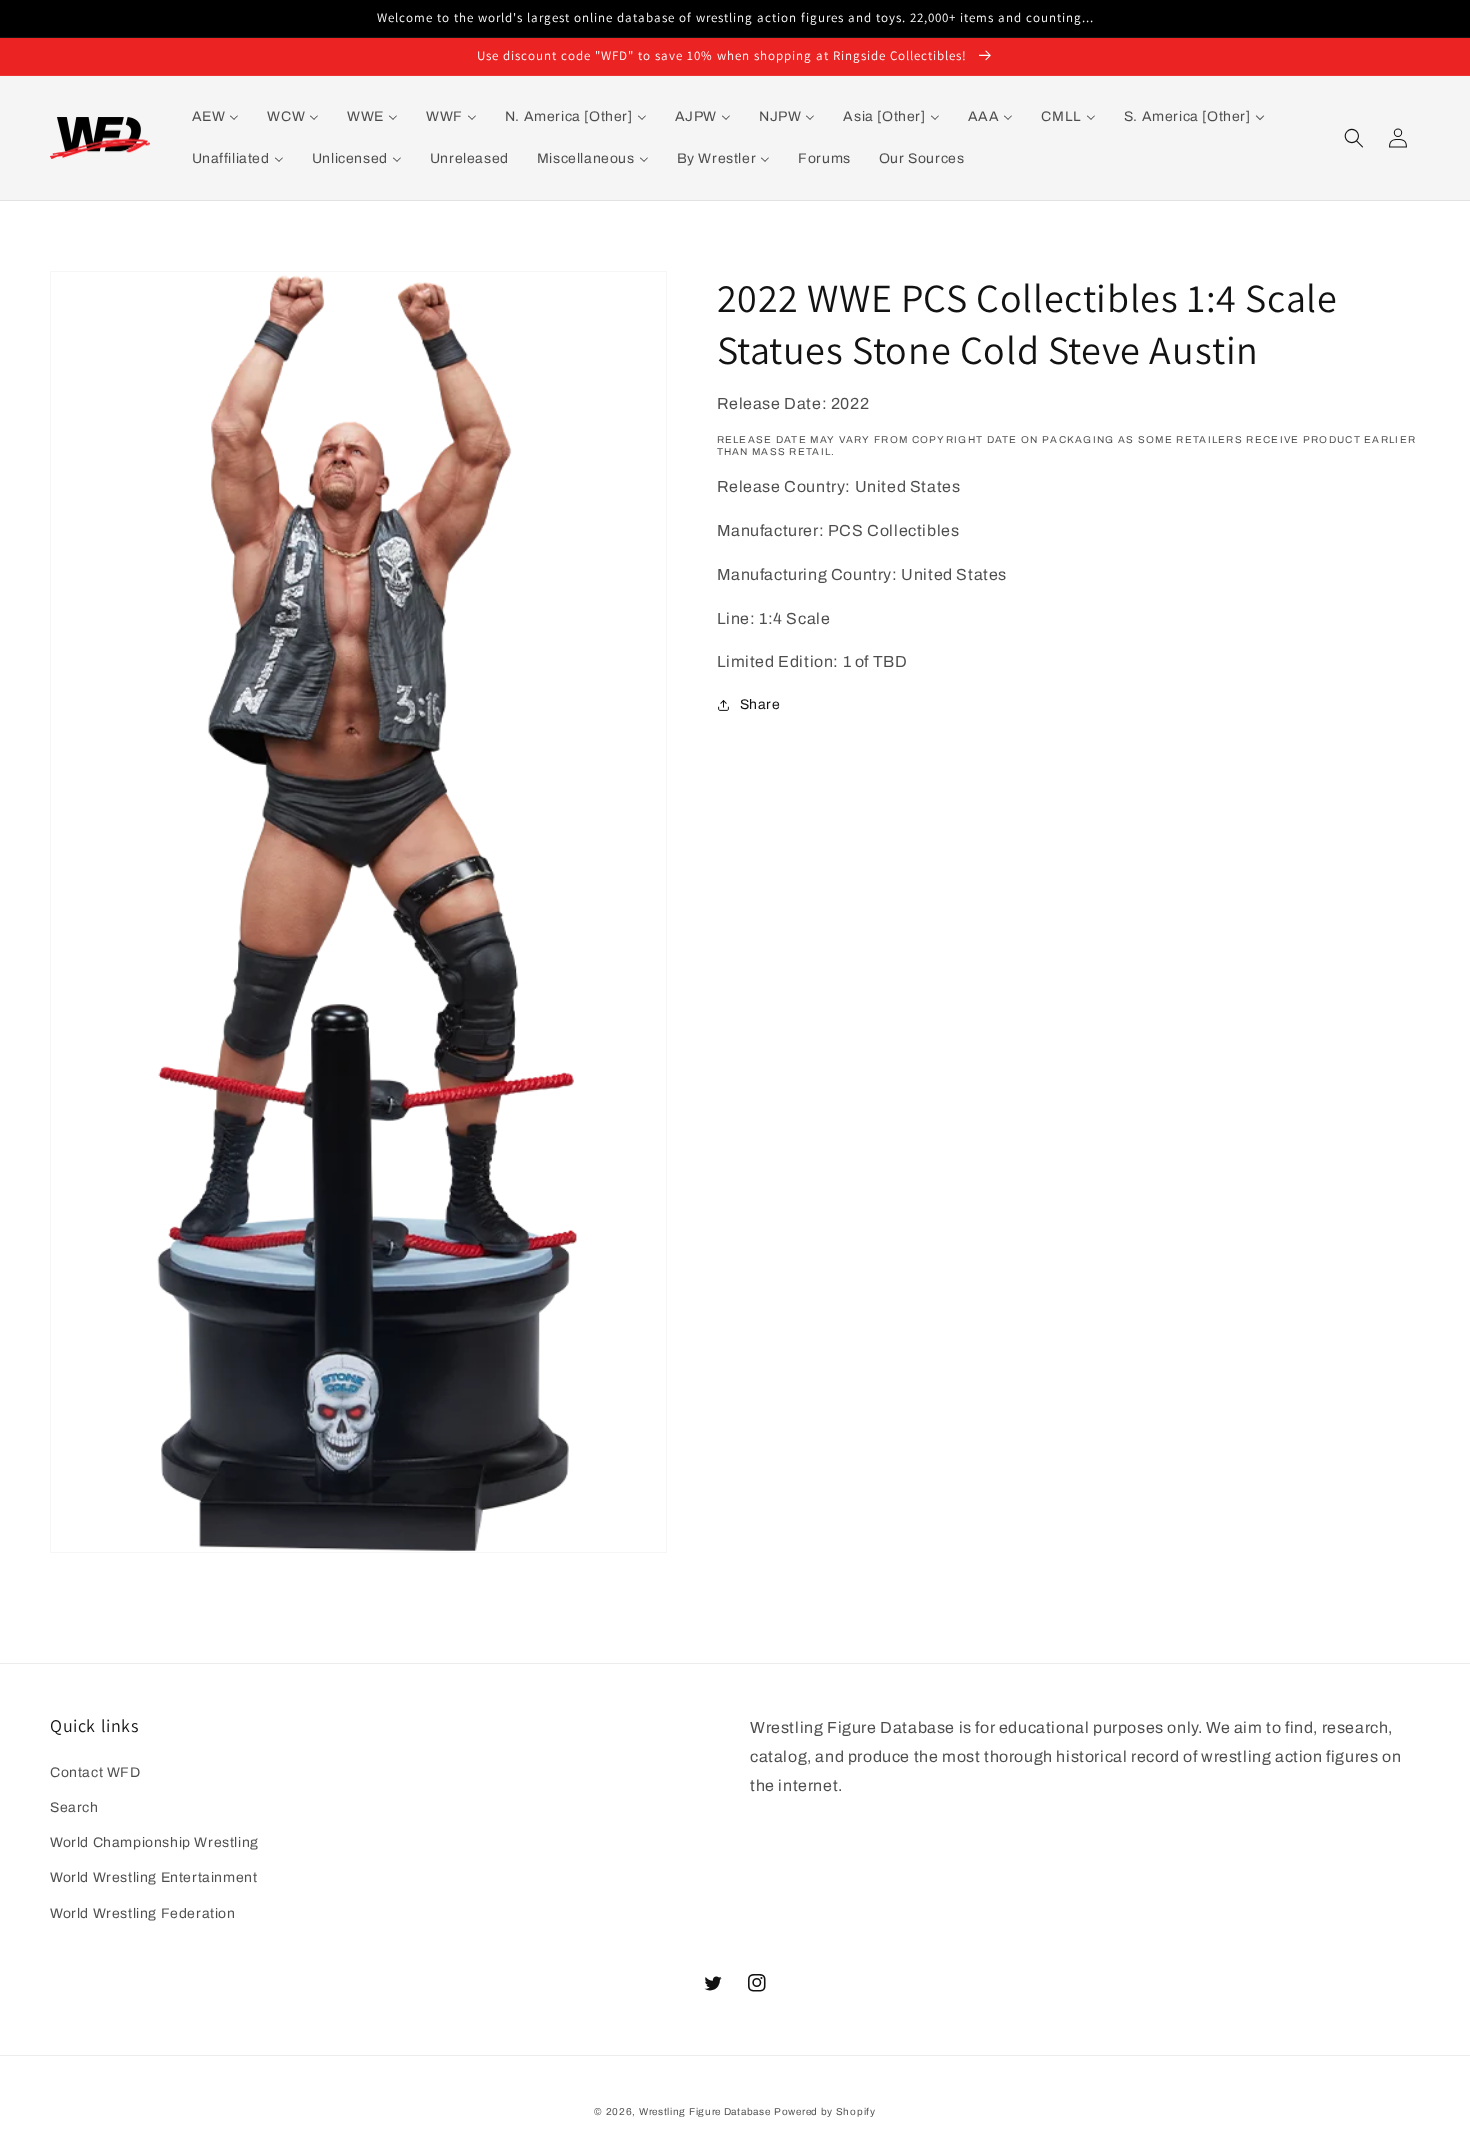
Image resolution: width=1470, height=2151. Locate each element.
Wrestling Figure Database (705, 2111)
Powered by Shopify (825, 2111)
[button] (1354, 138)
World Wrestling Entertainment (153, 1877)
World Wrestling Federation (143, 1913)
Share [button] (760, 704)
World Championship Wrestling (154, 1842)
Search (74, 1807)
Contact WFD (95, 1772)
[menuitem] (216, 117)
